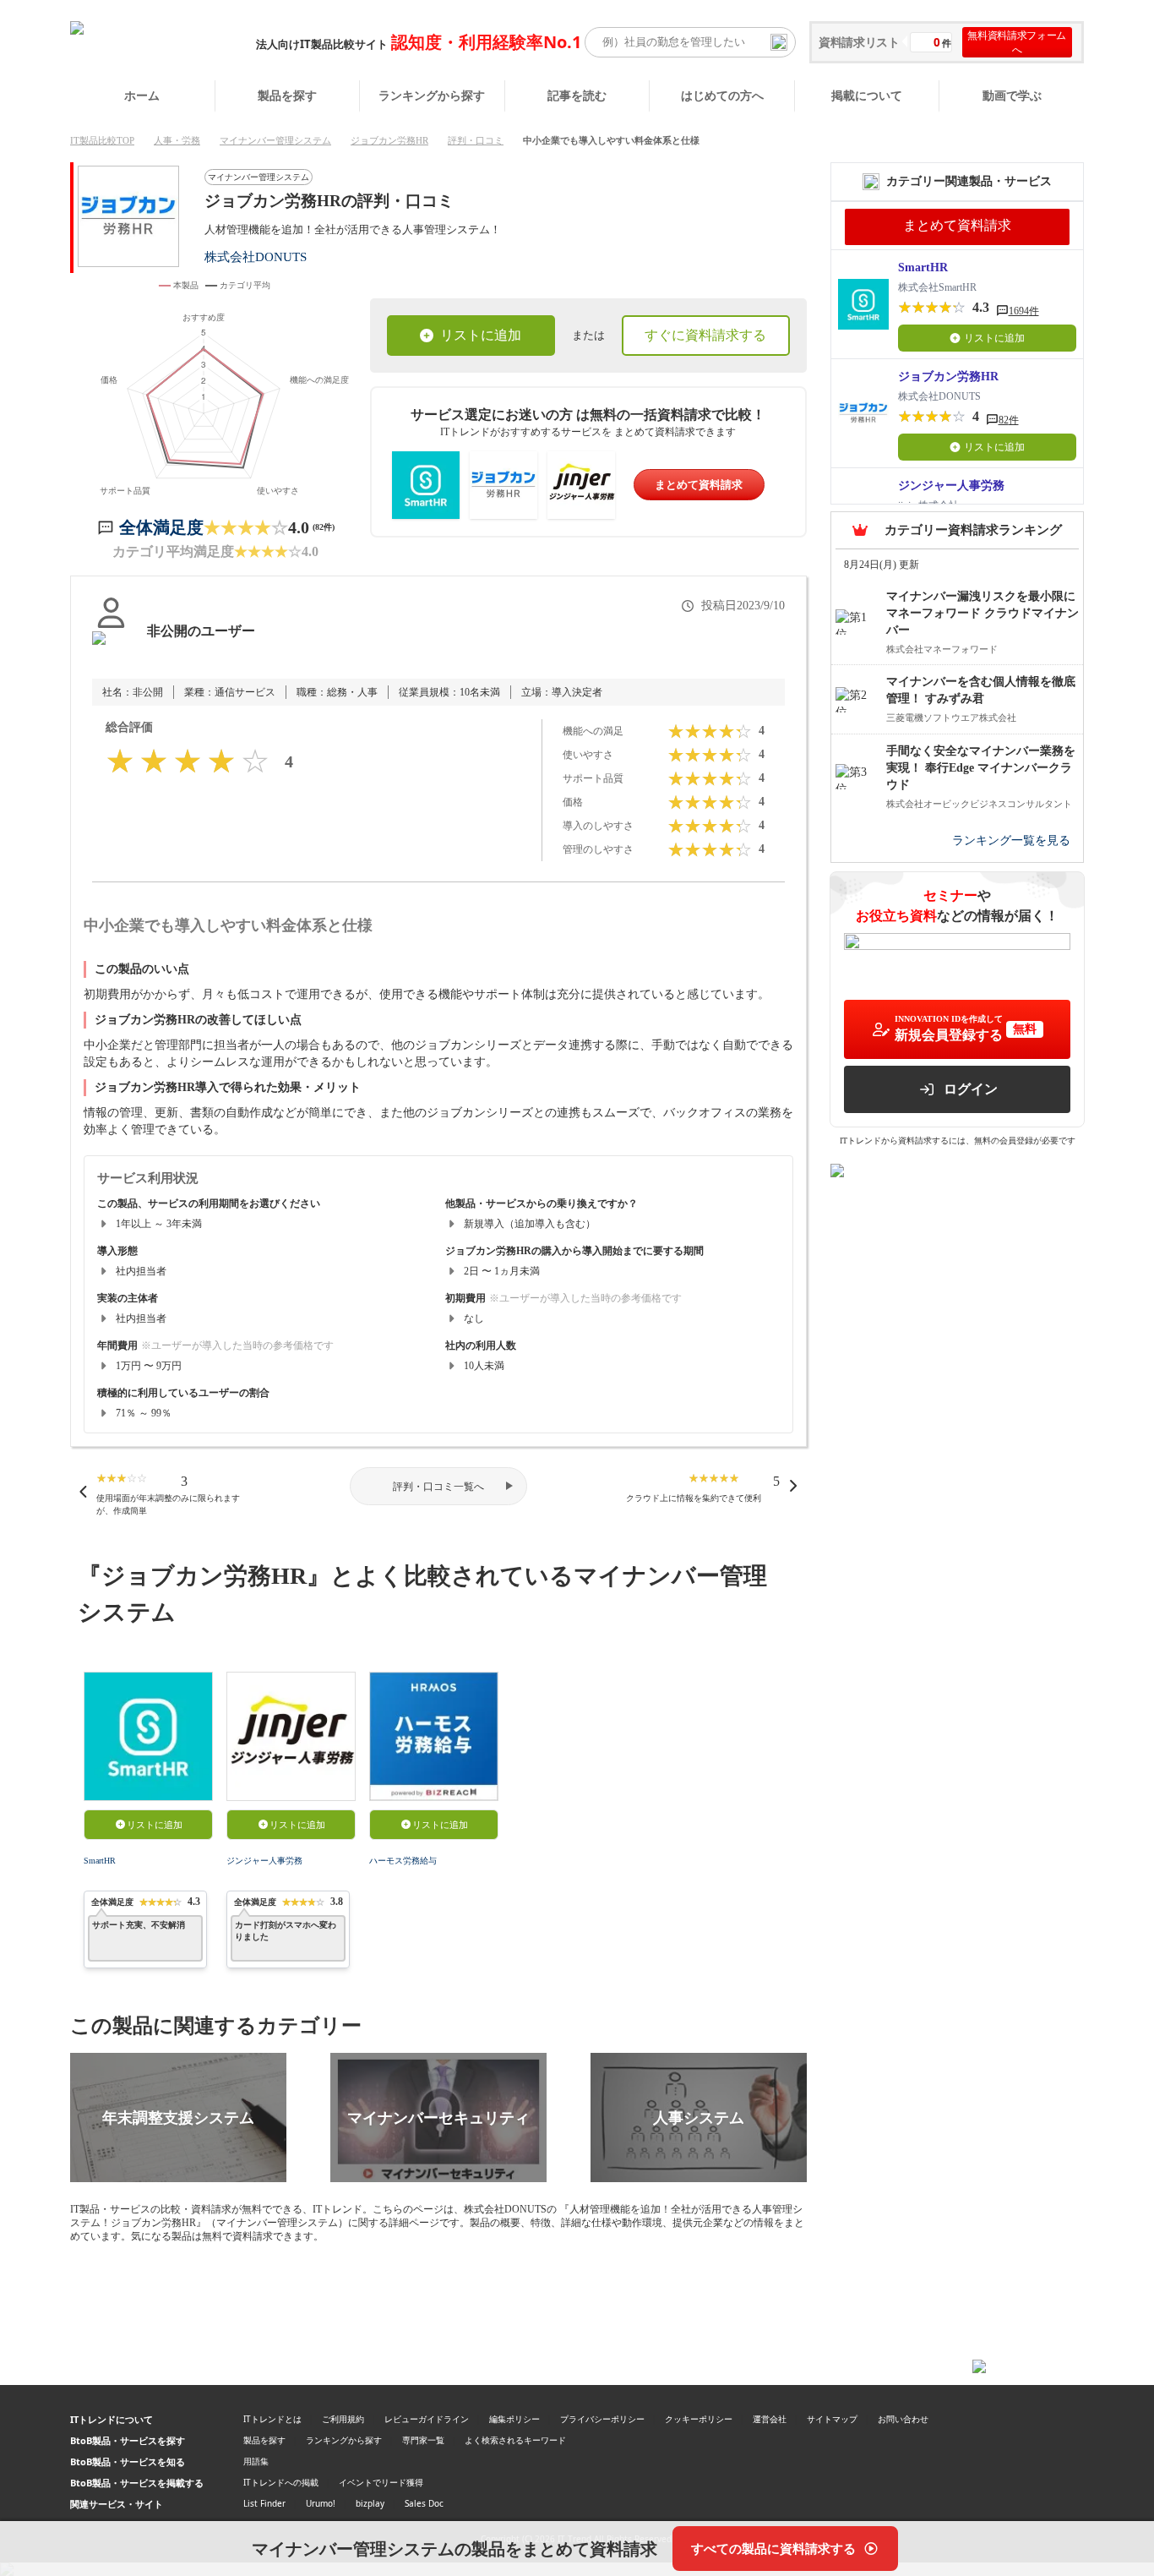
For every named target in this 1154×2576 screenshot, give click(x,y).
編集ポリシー (514, 2419)
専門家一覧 (423, 2440)
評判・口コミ (476, 140)
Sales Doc (424, 2503)
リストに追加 (481, 335)
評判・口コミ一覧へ (438, 1487)
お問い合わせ (903, 2419)
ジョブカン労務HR (389, 140)
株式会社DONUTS (256, 257)
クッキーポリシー (699, 2419)
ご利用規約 (343, 2419)
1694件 (1024, 311)
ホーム (142, 95)
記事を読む (577, 95)
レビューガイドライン (427, 2419)
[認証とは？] (111, 648)
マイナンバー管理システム (275, 140)
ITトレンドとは (272, 2419)
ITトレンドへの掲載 (281, 2482)
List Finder (264, 2503)
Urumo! (321, 2503)
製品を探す (287, 95)
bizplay (370, 2503)
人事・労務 (177, 140)
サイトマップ (832, 2419)
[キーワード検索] (779, 42)
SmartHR (100, 1861)
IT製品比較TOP (102, 140)
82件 (1009, 420)
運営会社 (770, 2419)
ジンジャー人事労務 (264, 1861)
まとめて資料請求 (699, 485)
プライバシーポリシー (602, 2419)
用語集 (256, 2461)
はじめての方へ (722, 95)
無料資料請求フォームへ (1017, 42)
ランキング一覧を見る (1011, 840)
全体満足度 (161, 527)
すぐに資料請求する (705, 335)
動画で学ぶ (1012, 95)
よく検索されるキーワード (515, 2440)
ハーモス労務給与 (403, 1861)
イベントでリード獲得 (381, 2482)
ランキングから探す (432, 95)
